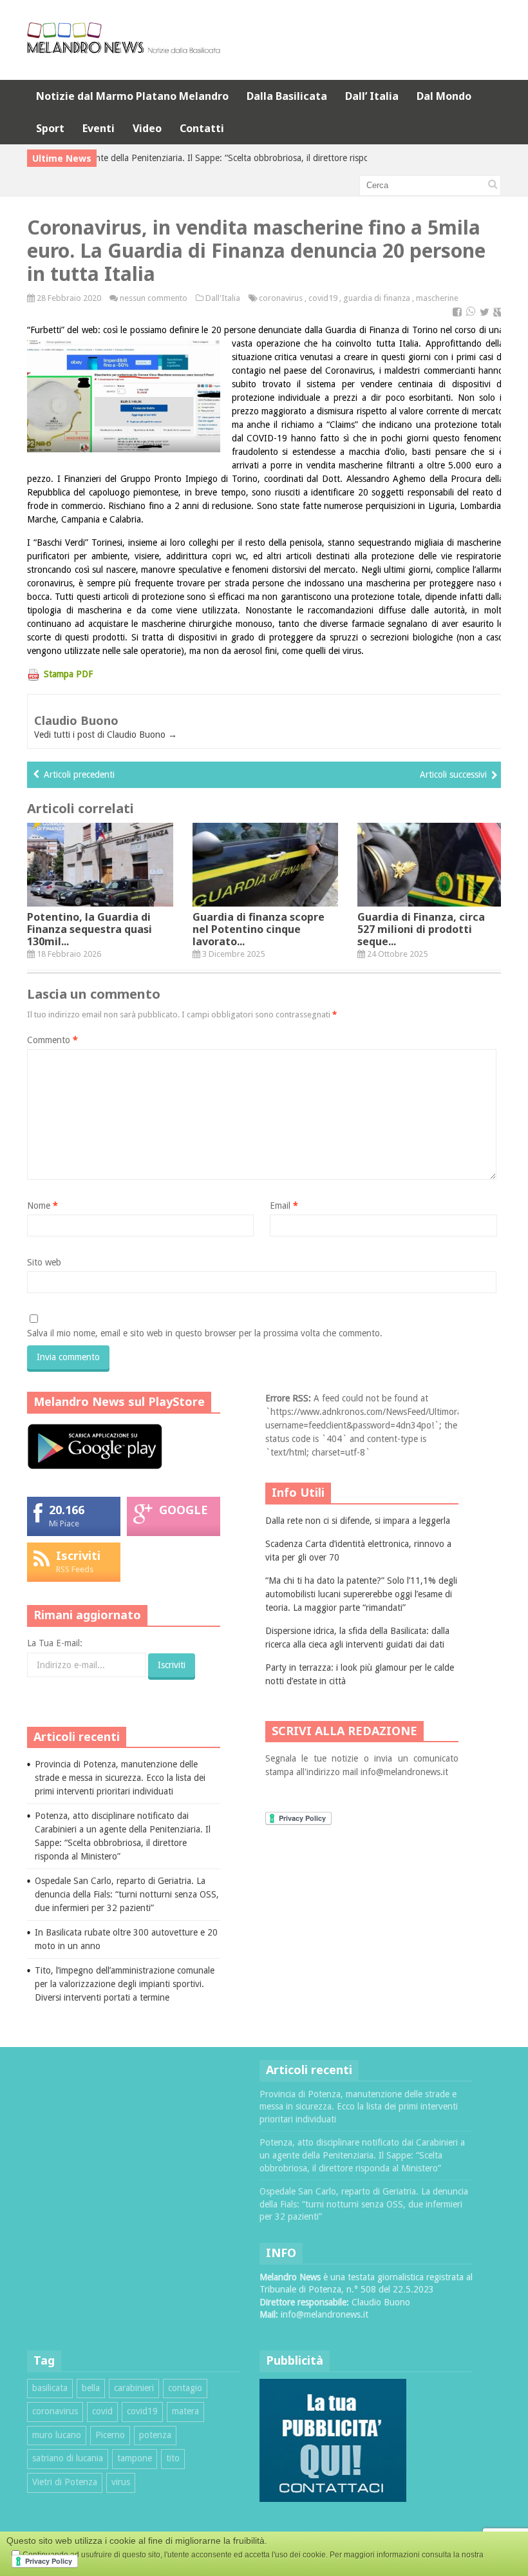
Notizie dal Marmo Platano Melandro (132, 96)
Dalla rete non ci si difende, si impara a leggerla (358, 1521)
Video (147, 128)
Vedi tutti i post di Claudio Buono (106, 735)
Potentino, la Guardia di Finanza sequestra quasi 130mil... (90, 929)
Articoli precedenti (79, 774)
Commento (52, 1040)
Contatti (202, 128)
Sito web (44, 1262)
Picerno (110, 2435)
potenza (155, 2435)
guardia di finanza (377, 298)
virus (121, 2482)
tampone (135, 2458)
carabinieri (134, 2388)
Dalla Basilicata (287, 96)
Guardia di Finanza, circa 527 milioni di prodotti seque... (421, 929)
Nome (42, 1206)
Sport (50, 128)
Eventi (99, 128)
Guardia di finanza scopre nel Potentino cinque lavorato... (259, 929)
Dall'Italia (223, 298)
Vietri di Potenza (65, 2482)
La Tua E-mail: (55, 1643)
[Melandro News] (124, 49)
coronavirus (281, 298)
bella (91, 2388)
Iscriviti (78, 1555)
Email (284, 1206)
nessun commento (154, 298)
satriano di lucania (68, 2458)
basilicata (50, 2388)
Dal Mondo (444, 96)
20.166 (67, 1510)
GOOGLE (184, 1510)
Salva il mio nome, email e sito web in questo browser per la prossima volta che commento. (205, 1333)
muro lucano (57, 2435)
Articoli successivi (453, 774)
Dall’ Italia (372, 96)
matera (185, 2411)
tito (173, 2458)
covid (102, 2411)
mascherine (437, 298)
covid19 (323, 298)
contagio (185, 2388)
